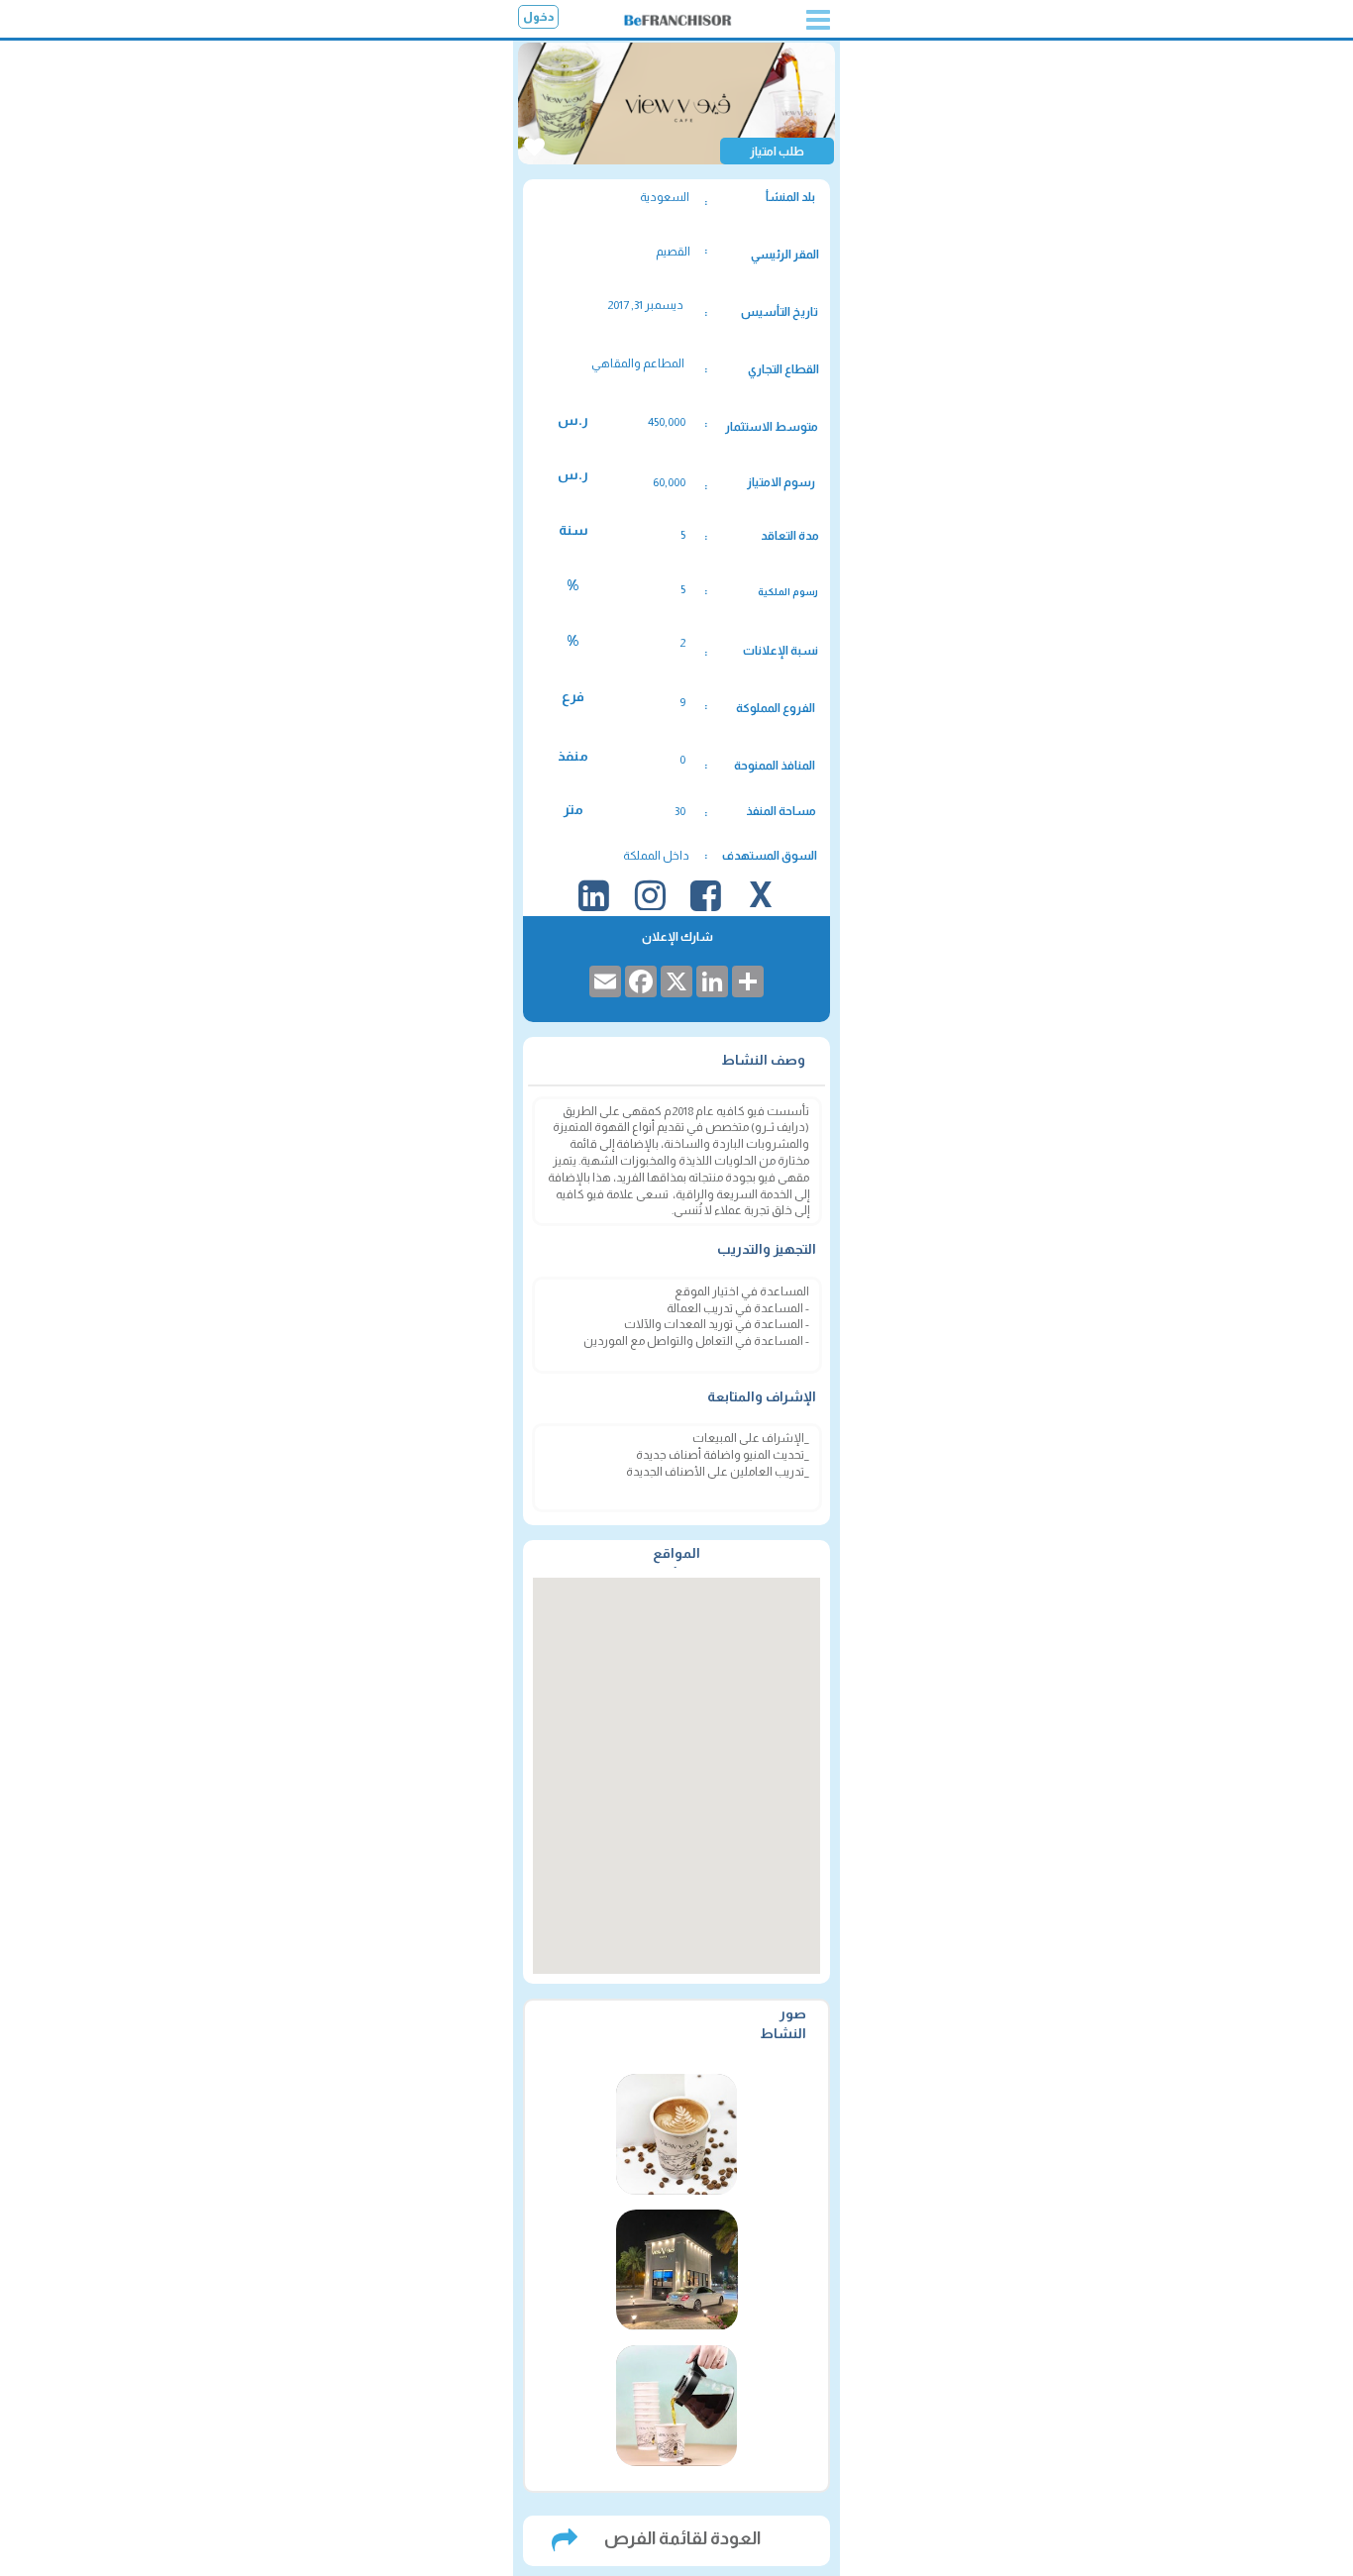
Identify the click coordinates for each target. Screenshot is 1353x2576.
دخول (539, 17)
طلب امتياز (777, 152)
